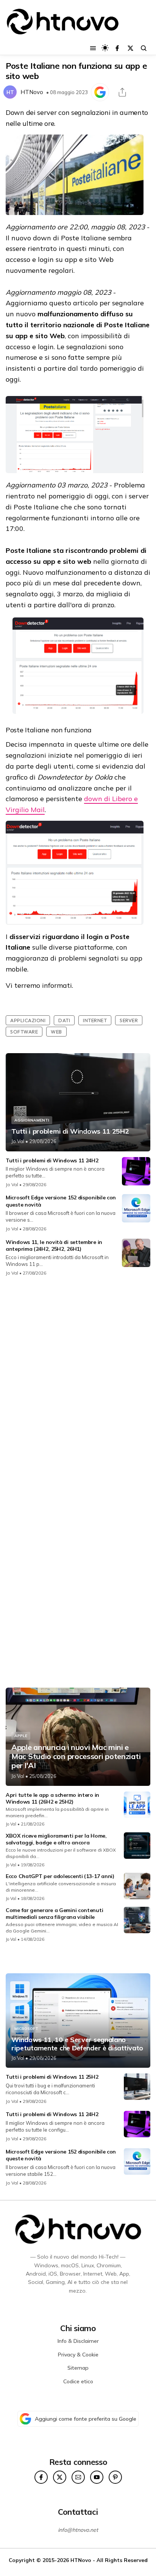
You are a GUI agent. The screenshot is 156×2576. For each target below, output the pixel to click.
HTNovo (32, 92)
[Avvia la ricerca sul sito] (144, 48)
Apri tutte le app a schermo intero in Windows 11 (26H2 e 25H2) (52, 1798)
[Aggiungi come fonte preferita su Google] (100, 92)
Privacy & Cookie (78, 2355)
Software (24, 1032)
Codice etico (78, 2381)
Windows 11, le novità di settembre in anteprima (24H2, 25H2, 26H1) (54, 1245)
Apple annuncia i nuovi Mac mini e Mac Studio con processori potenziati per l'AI (76, 1756)
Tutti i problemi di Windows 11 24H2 (52, 1160)
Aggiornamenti (32, 1120)
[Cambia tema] (105, 48)
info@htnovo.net (78, 2530)
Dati (64, 1020)
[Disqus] (78, 1383)
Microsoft (26, 2029)
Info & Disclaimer (78, 2341)
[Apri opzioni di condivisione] (122, 92)
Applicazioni (28, 1020)
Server (129, 1020)
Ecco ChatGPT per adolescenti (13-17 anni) (60, 1876)
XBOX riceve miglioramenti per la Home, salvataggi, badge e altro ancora (56, 1839)
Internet (95, 1020)
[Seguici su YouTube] (97, 2477)
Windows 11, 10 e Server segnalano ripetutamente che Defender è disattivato (77, 2044)
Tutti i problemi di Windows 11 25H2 (70, 1131)
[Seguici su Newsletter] (78, 2477)
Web (56, 1032)
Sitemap (78, 2368)
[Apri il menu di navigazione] (93, 48)
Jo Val (18, 1141)
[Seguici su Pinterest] (115, 2477)
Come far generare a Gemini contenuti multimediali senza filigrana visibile (54, 1914)
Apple (21, 1736)
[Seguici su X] (130, 48)
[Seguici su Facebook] (117, 48)
